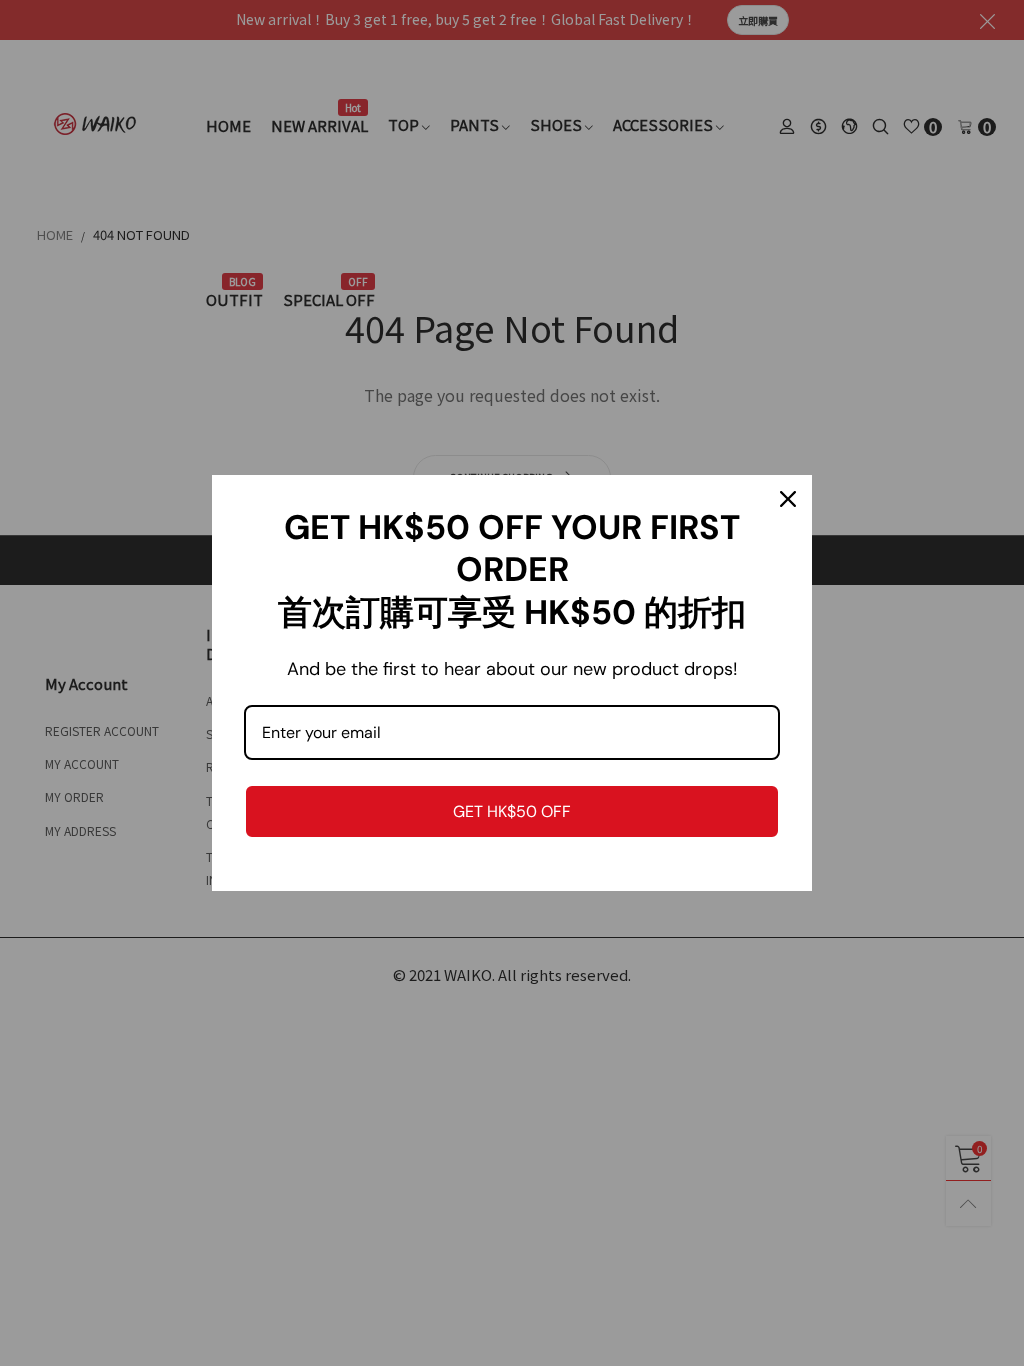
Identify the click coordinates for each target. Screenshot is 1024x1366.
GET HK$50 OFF (512, 811)
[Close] (788, 499)
